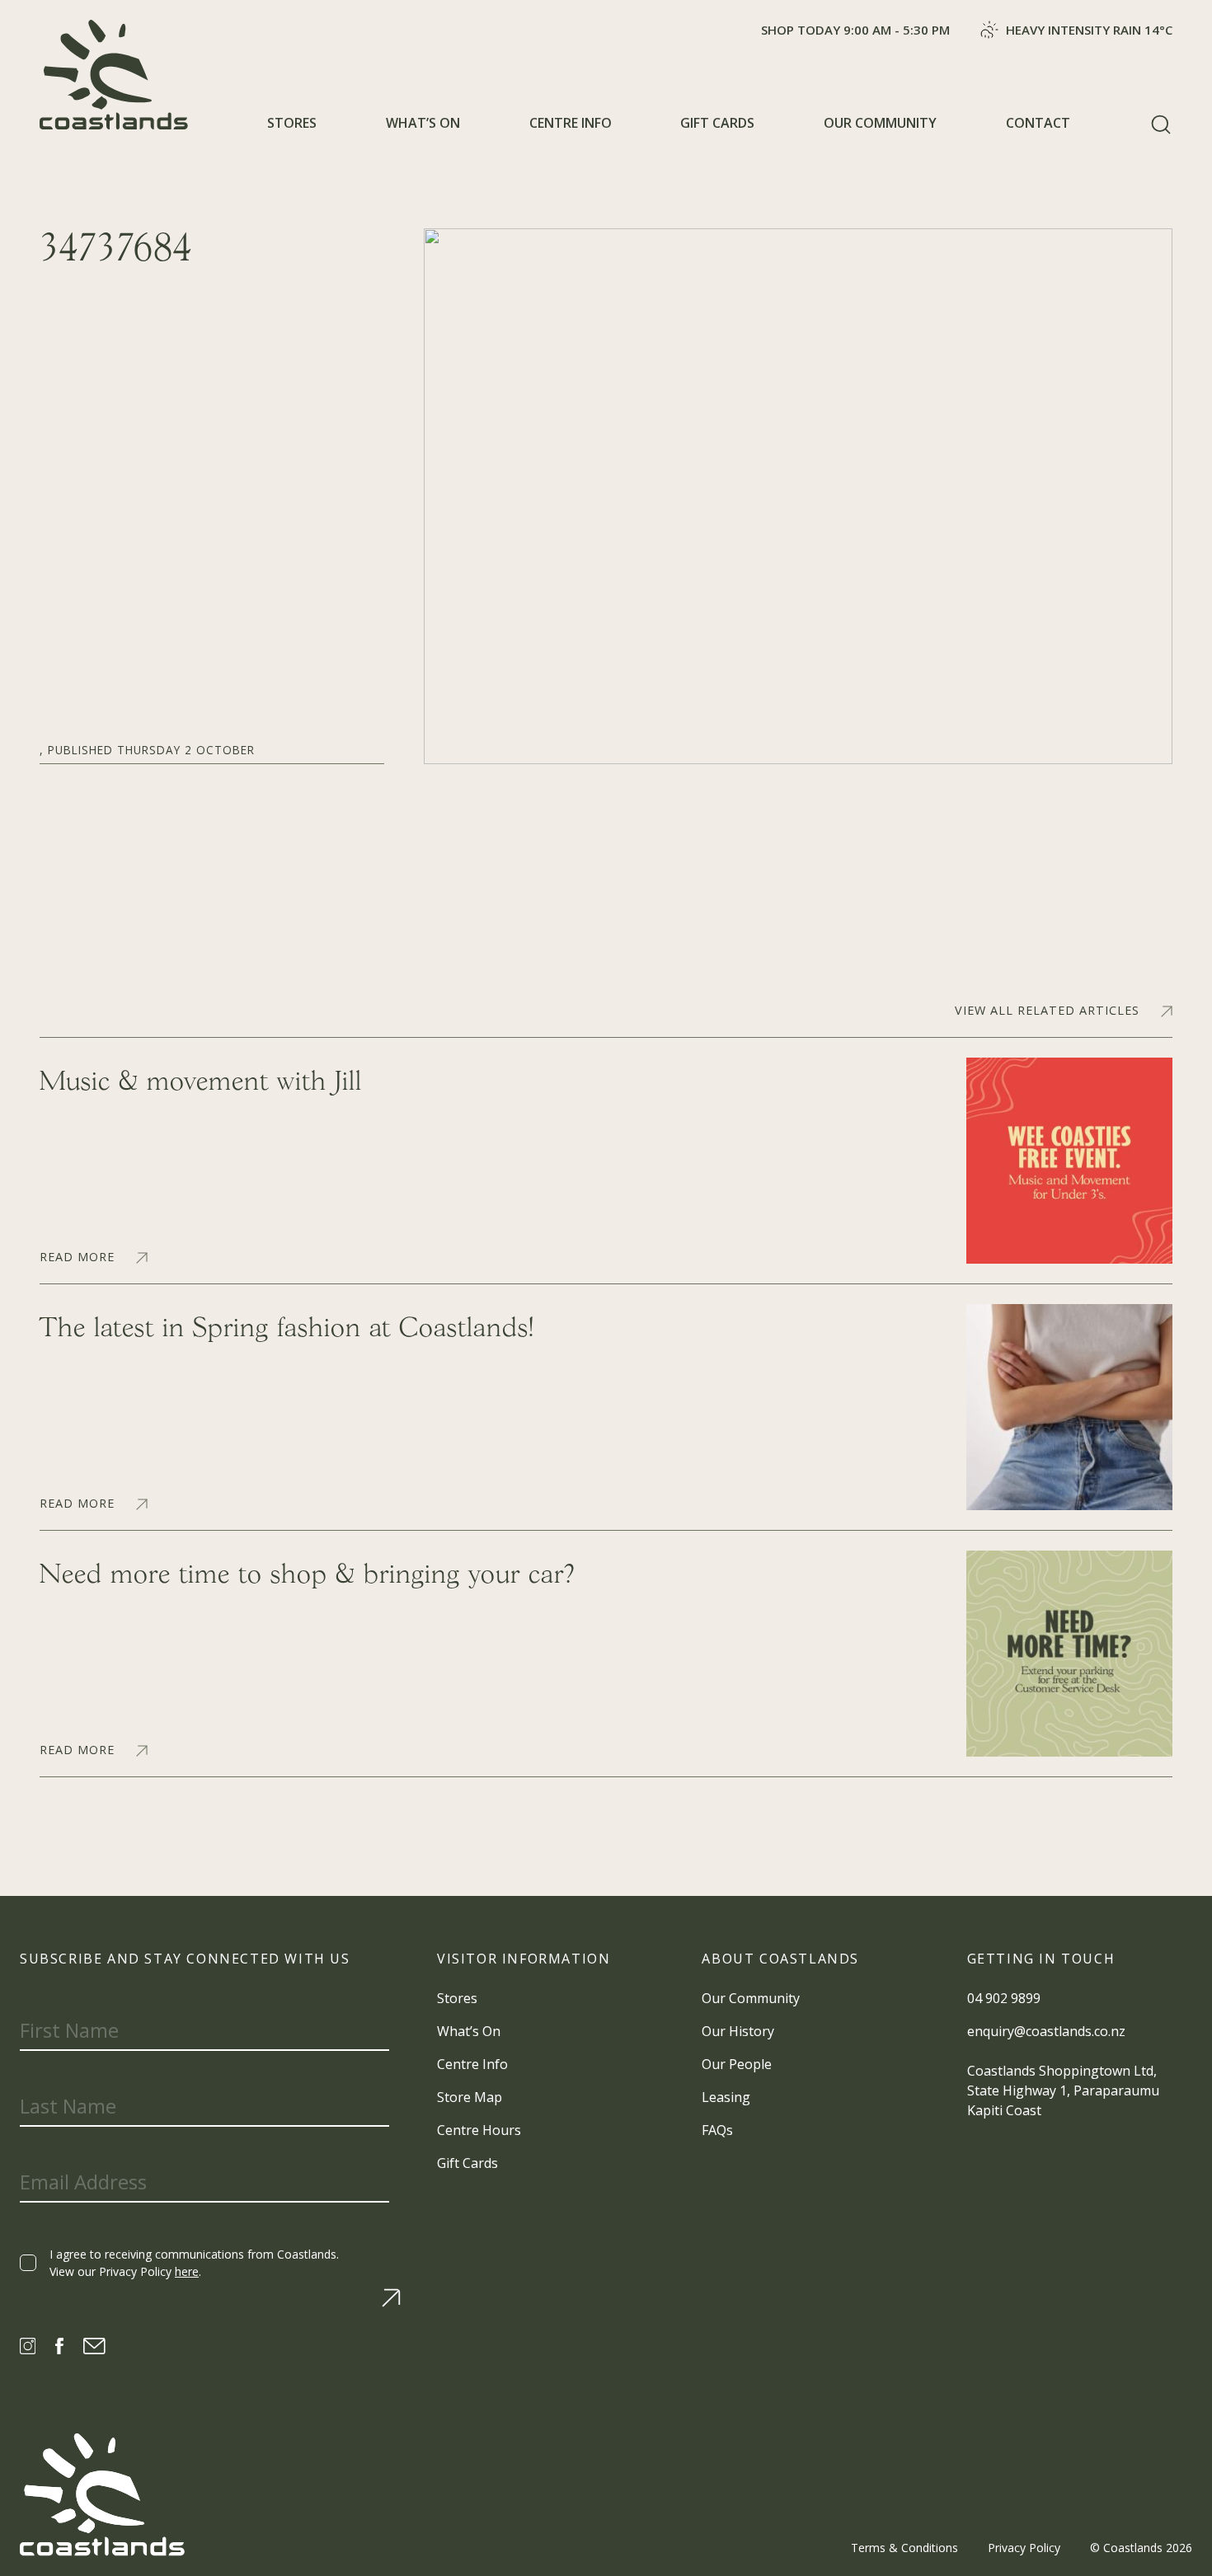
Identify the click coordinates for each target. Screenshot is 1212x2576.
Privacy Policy (1024, 2548)
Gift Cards (717, 123)
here (187, 2271)
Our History (738, 2031)
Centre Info (571, 123)
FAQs (717, 2130)
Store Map (470, 2097)
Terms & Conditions (904, 2548)
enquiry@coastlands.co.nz (1046, 2031)
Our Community (880, 123)
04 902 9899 (1004, 1998)
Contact (1038, 123)
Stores (292, 123)
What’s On (423, 123)
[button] (1161, 124)
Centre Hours (479, 2130)
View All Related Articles (1047, 1011)
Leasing (726, 2097)
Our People (737, 2064)
